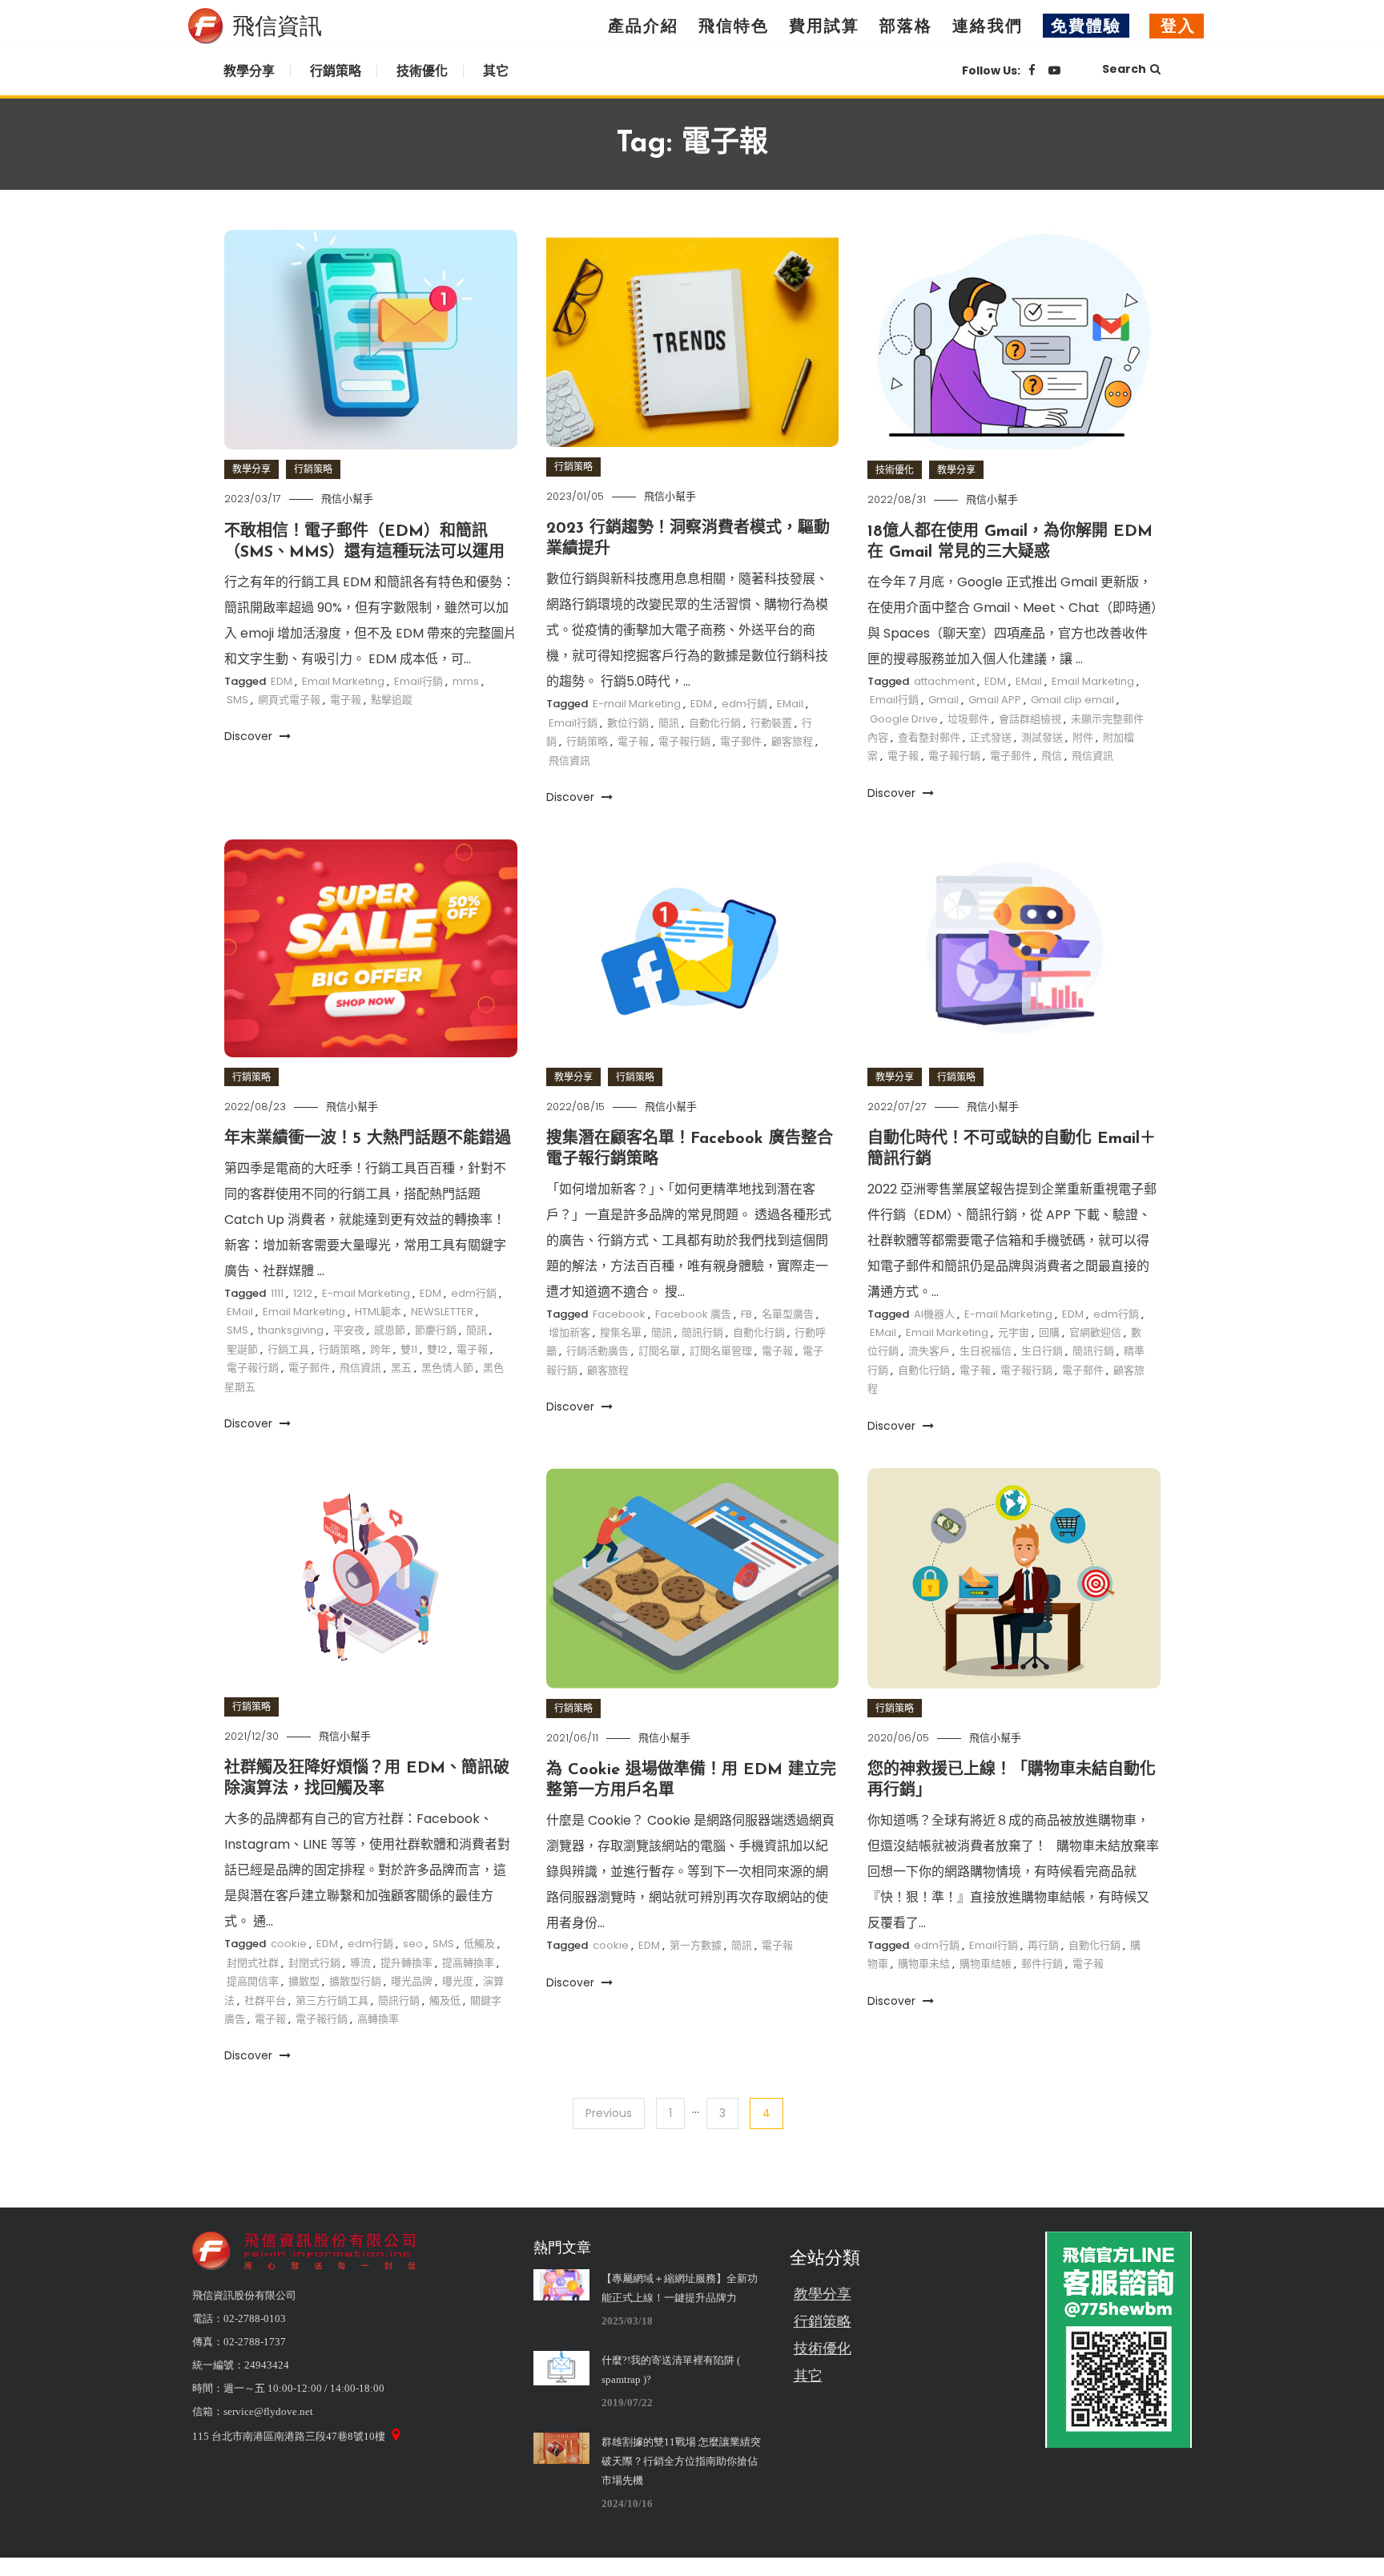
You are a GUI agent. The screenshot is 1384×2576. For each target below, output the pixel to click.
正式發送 (991, 737)
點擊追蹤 (392, 700)
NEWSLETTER (442, 1312)
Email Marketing (343, 681)
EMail (790, 704)
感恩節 (390, 1330)
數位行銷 (628, 723)
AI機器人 (934, 1314)
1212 (303, 1293)
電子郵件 (741, 741)
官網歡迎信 (1095, 1332)
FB (746, 1314)
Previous (609, 2113)
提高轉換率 (468, 1963)
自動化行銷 (715, 723)
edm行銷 (744, 704)
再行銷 (1043, 1945)
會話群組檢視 (1030, 719)
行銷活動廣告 (597, 1351)
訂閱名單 (659, 1351)
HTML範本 (378, 1312)
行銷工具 (288, 1349)
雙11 (409, 1349)
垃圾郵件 (968, 719)
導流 (360, 1963)
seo (413, 1944)
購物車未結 (924, 1964)
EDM (282, 681)
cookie (289, 1944)
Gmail (943, 700)
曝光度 (458, 1981)
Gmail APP (995, 700)
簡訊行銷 (702, 1332)
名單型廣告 (788, 1314)
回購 (1049, 1332)
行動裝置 (771, 723)
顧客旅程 (792, 741)
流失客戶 (929, 1351)
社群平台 (265, 2000)
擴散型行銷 (355, 1981)
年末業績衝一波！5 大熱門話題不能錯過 (368, 1139)
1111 (277, 1293)
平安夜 (349, 1330)
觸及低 (445, 2000)
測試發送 (1042, 737)
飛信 (1052, 756)
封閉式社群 (253, 1963)
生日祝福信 (986, 1351)
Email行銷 (418, 681)
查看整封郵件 (929, 737)
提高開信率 (253, 1981)
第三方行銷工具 (332, 2000)
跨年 (380, 1349)
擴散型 (304, 1981)
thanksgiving (291, 1330)
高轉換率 (378, 2019)
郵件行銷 (1042, 1964)
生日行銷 (1042, 1351)
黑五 (401, 1368)
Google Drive (904, 719)
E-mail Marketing (637, 704)
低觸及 (479, 1944)
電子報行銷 (684, 741)
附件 (1083, 737)
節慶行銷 (436, 1330)
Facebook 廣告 (693, 1314)
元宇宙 (1014, 1332)
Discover (250, 736)
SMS (237, 700)
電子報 (346, 700)
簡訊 (669, 723)
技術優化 (422, 71)
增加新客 (569, 1332)
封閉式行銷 (314, 1963)
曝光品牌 (412, 1981)
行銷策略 (336, 71)
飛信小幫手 (347, 499)
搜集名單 (621, 1332)
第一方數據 (696, 1945)
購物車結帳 (986, 1964)
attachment (944, 681)
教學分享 (249, 71)
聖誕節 (242, 1349)
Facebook (619, 1314)
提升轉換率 (406, 1963)
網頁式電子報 (289, 700)
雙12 (437, 1349)
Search (1124, 69)
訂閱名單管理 (721, 1351)
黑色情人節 (447, 1368)
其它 (496, 71)
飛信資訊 (569, 761)
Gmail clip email (1072, 700)
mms (466, 681)
